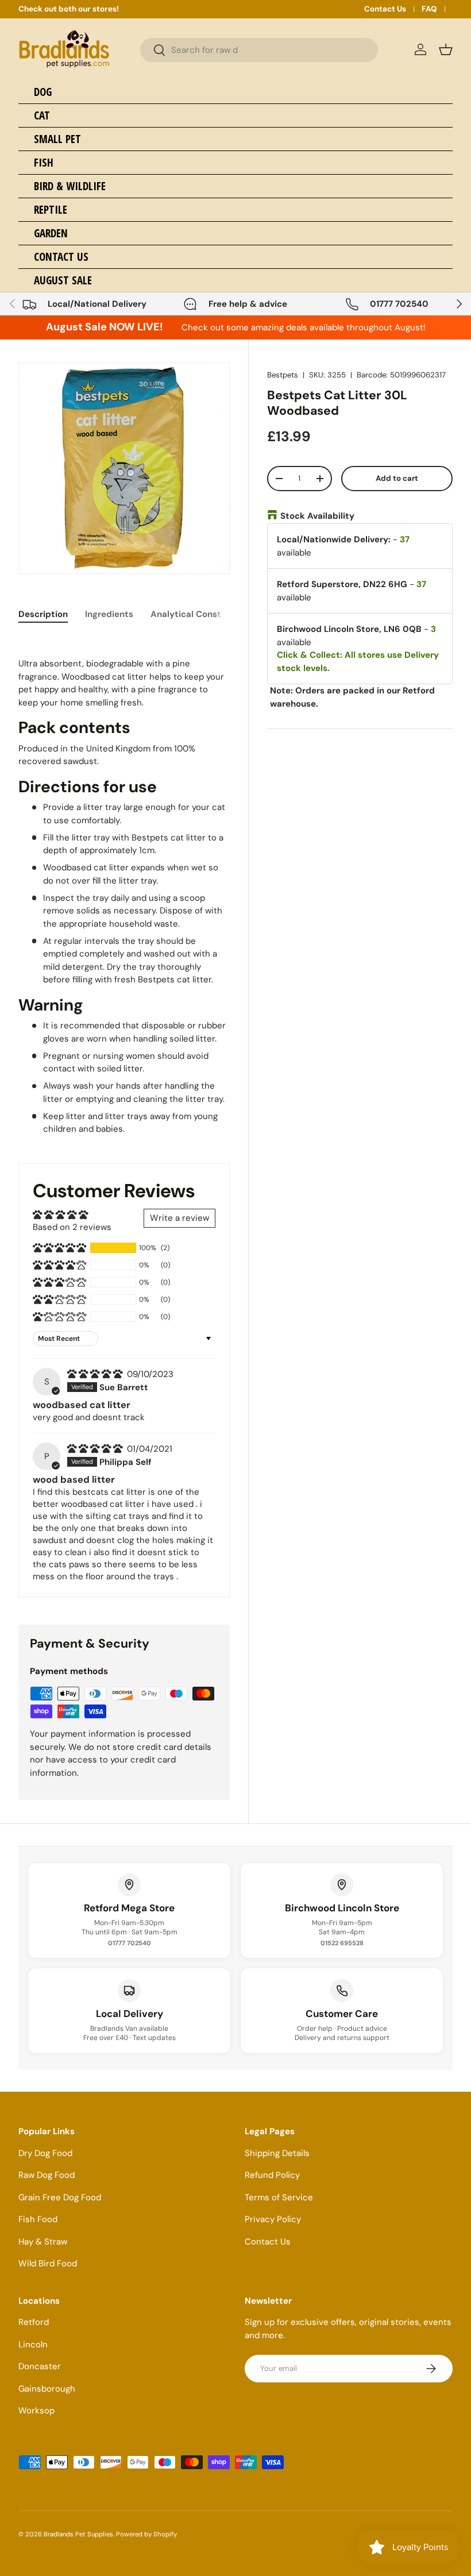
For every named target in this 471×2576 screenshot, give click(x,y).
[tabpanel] (124, 886)
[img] (96, 1374)
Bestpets (283, 375)
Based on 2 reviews (72, 1227)
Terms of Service (279, 2197)
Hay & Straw (43, 2242)
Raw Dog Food (47, 2175)
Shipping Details (277, 2153)
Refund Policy (272, 2175)
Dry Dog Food (45, 2153)
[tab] (43, 614)
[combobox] (259, 50)
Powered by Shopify (146, 2534)
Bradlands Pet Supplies (78, 2534)
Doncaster (40, 2366)
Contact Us (385, 9)
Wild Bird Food (48, 2263)
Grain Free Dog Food (60, 2197)
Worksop (36, 2411)
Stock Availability (317, 516)
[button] (446, 49)
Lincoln (33, 2344)
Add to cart (397, 478)
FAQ (429, 9)
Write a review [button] (179, 1218)
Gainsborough (47, 2389)
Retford (34, 2322)
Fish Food (38, 2219)
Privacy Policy (273, 2219)
